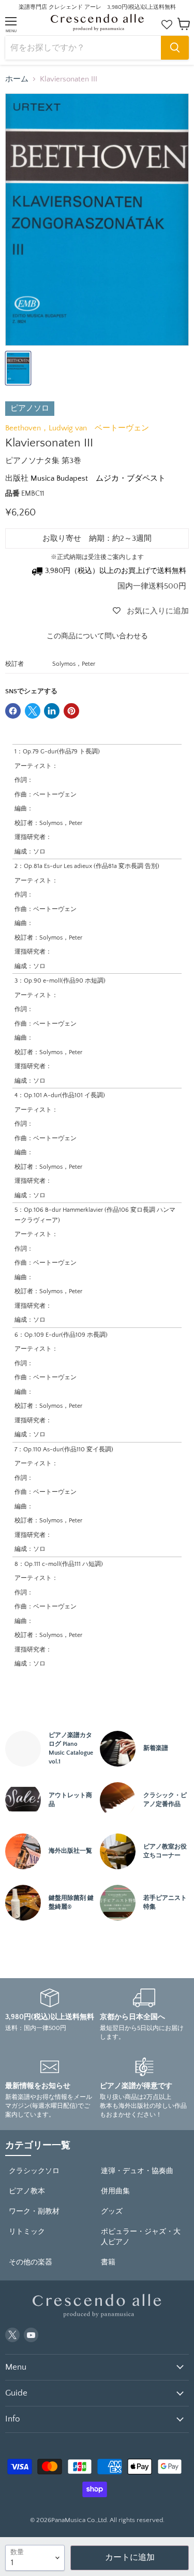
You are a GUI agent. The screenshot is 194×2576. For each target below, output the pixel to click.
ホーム (17, 79)
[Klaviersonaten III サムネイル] (18, 368)
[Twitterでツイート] (33, 711)
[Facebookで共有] (13, 711)
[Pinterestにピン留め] (71, 711)
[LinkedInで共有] (52, 711)
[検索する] (175, 48)
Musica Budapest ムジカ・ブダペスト (98, 478)
